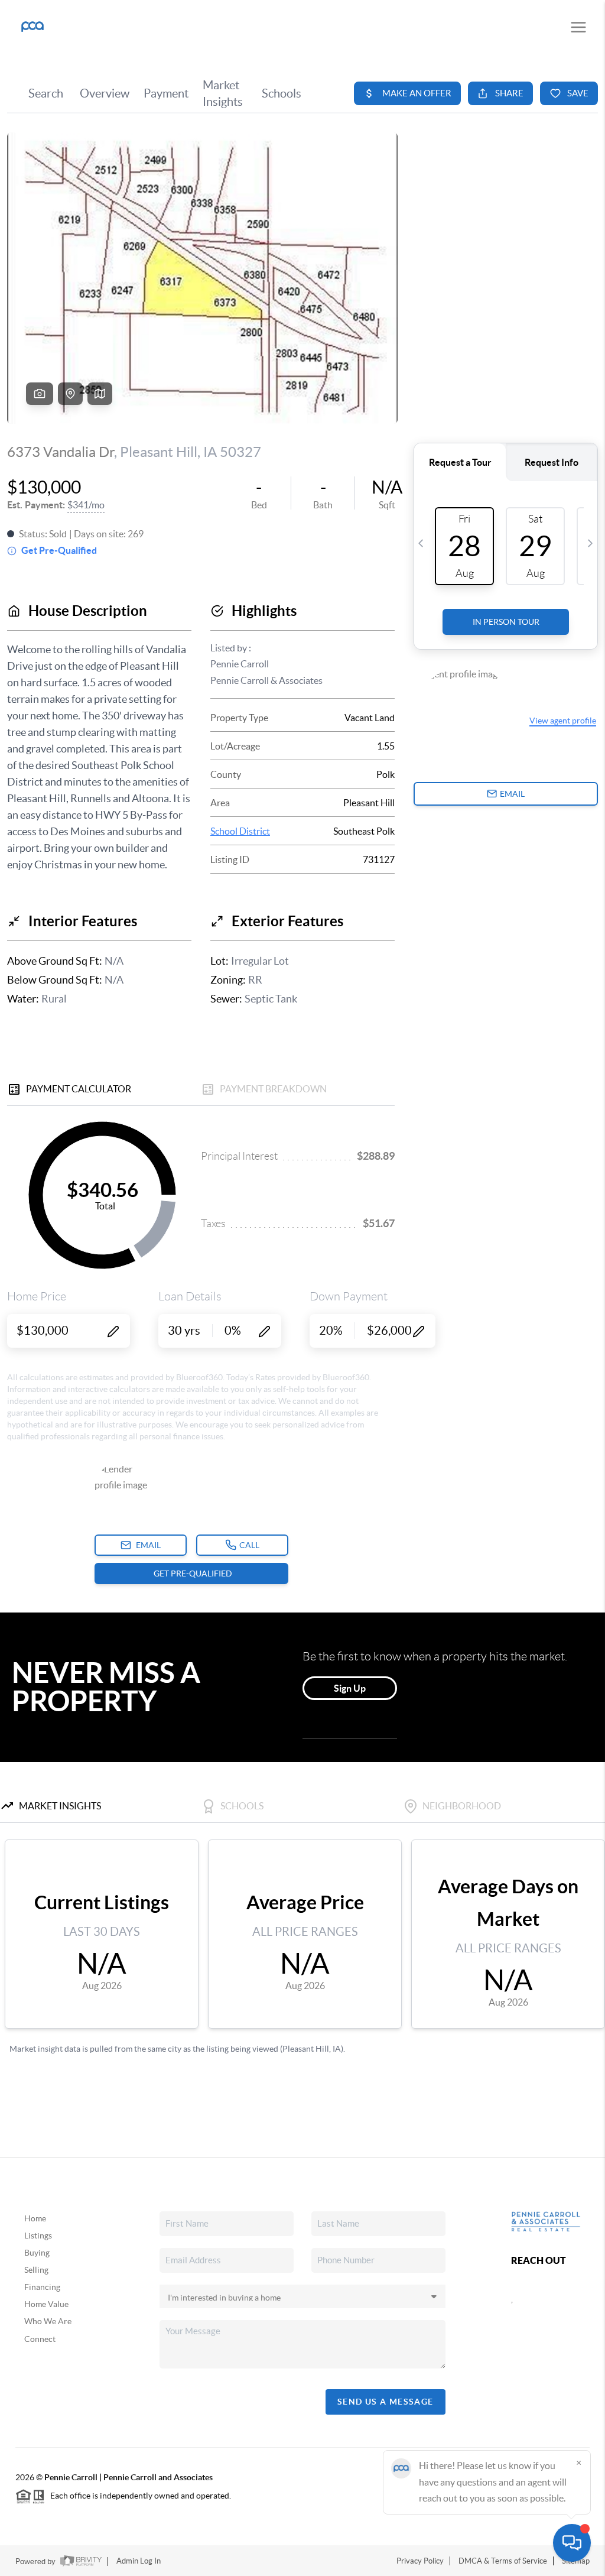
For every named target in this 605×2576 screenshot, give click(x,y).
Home (35, 2218)
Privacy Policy (420, 2561)
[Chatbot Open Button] (572, 2543)
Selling (36, 2270)
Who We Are (48, 2321)
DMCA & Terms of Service (503, 2561)
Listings (38, 2236)
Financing (42, 2287)
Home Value (46, 2304)
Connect (40, 2339)
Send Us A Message (386, 2402)
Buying (37, 2253)
